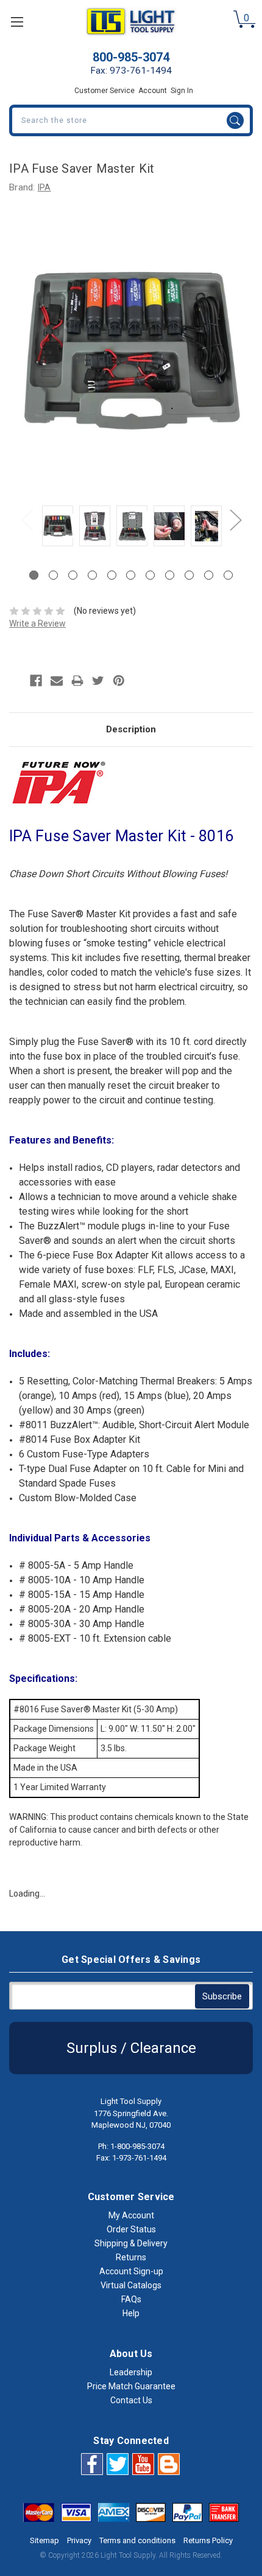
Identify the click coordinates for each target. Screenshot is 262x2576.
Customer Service (104, 91)
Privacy (79, 2540)
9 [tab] (189, 575)
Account (153, 91)
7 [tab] (150, 575)
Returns (131, 2257)
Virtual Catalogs (131, 2285)
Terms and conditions (137, 2540)
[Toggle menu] (17, 22)
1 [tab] (34, 575)
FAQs (131, 2299)
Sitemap (44, 2540)
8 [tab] (170, 575)
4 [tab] (92, 575)
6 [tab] (131, 575)
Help (131, 2313)
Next (235, 519)
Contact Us (131, 2400)
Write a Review (37, 623)
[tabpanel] (58, 528)
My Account (131, 2215)
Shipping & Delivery (131, 2243)
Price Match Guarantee (131, 2386)
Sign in (182, 91)
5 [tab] (112, 575)
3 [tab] (73, 575)
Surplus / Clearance (131, 2048)
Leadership (131, 2372)
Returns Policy (208, 2540)
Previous (27, 519)
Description (131, 729)
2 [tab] (53, 575)
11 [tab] (228, 575)
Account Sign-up (131, 2271)
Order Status (131, 2229)
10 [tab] (209, 575)
